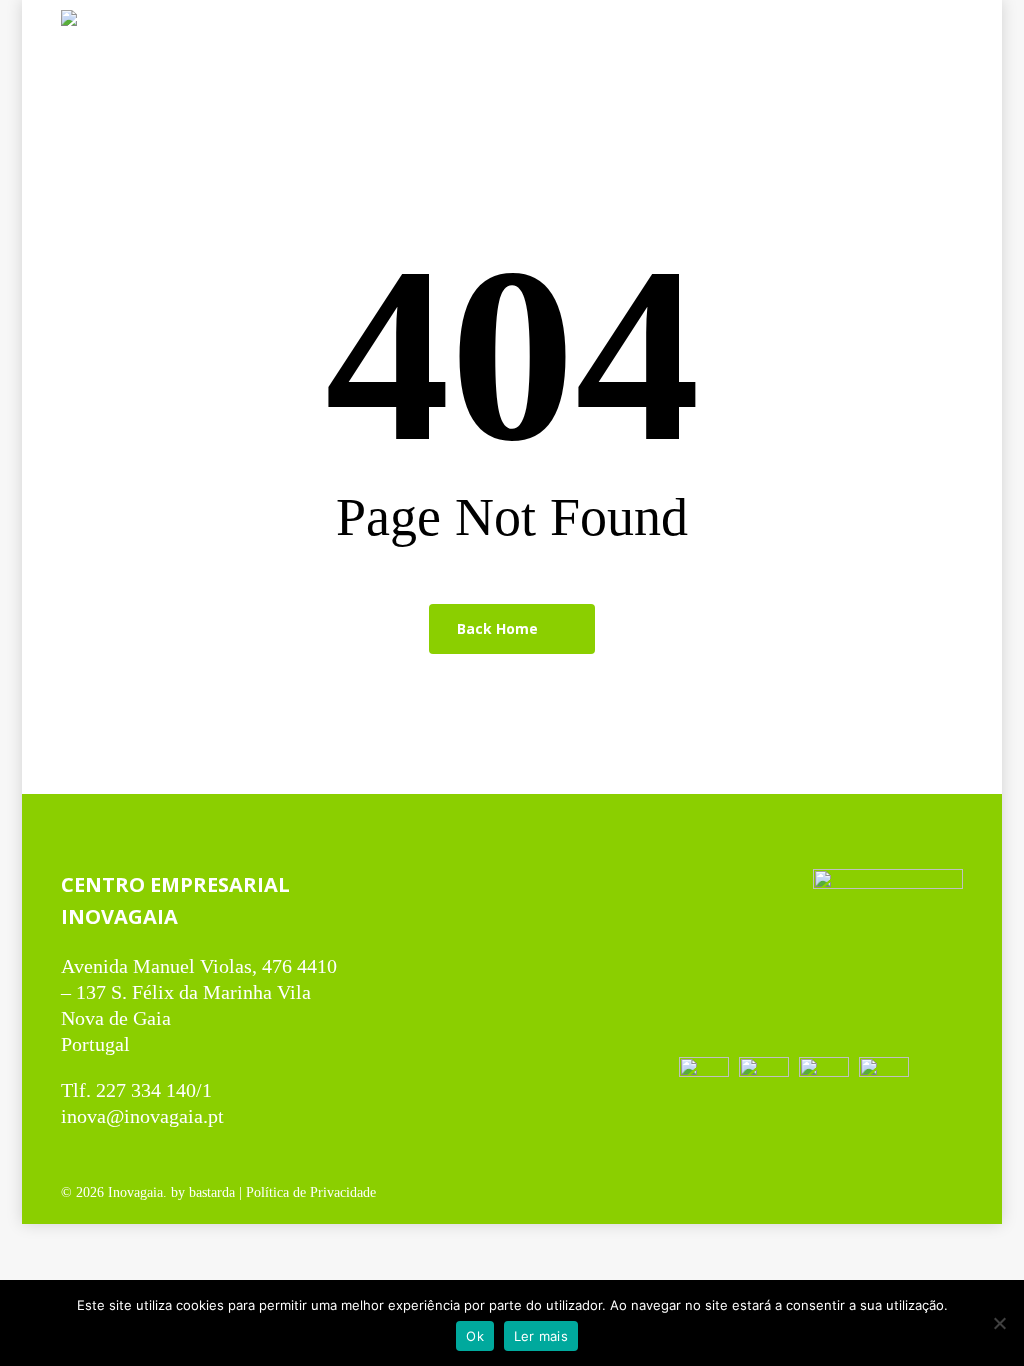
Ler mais (541, 1336)
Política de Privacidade (311, 1192)
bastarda (212, 1192)
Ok (475, 1336)
